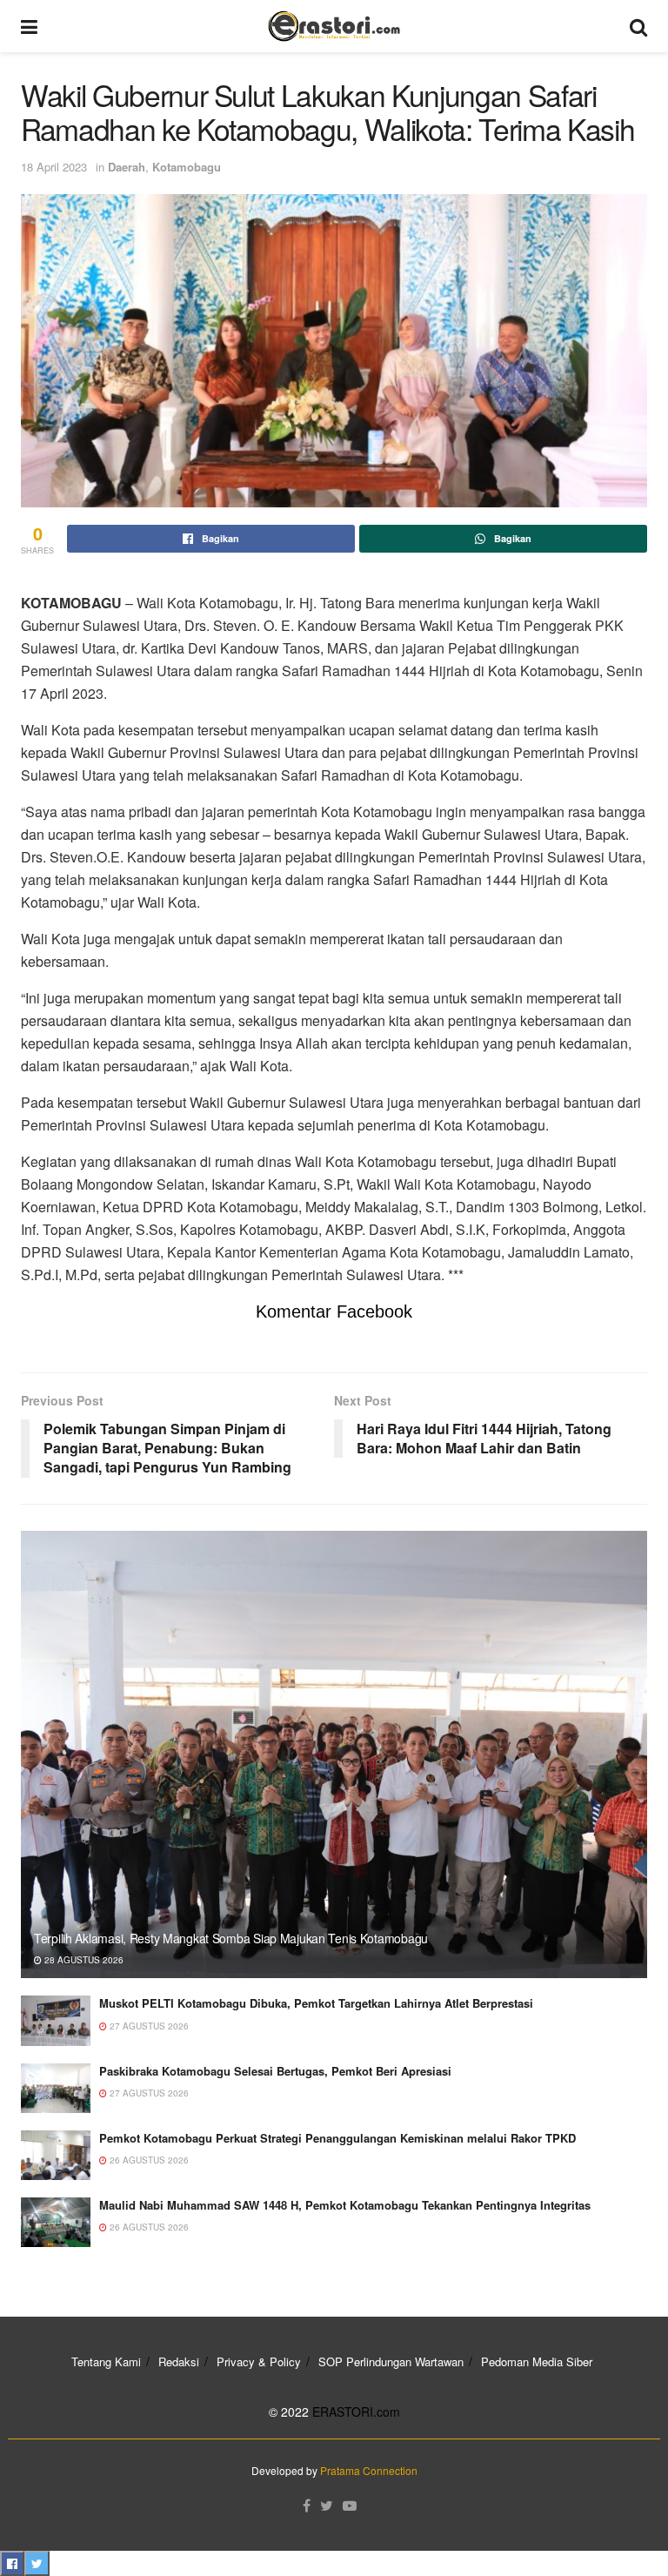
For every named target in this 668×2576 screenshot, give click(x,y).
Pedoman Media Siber (537, 2361)
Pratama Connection (369, 2470)
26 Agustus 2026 (148, 2160)
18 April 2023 (54, 167)
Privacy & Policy (259, 2361)
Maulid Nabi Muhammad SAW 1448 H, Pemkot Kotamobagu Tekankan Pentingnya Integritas (345, 2205)
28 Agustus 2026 (83, 1960)
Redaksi (179, 2361)
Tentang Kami (106, 2361)
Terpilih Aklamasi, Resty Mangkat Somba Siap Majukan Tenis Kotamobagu (231, 1938)
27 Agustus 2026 (148, 2026)
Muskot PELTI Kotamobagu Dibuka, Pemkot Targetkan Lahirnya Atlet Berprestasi (316, 2003)
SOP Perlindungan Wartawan (391, 2361)
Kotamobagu (187, 167)
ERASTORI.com (356, 2412)
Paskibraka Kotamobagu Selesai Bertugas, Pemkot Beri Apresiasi (275, 2071)
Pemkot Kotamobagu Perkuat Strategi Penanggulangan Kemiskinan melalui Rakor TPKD (337, 2138)
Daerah (127, 167)
